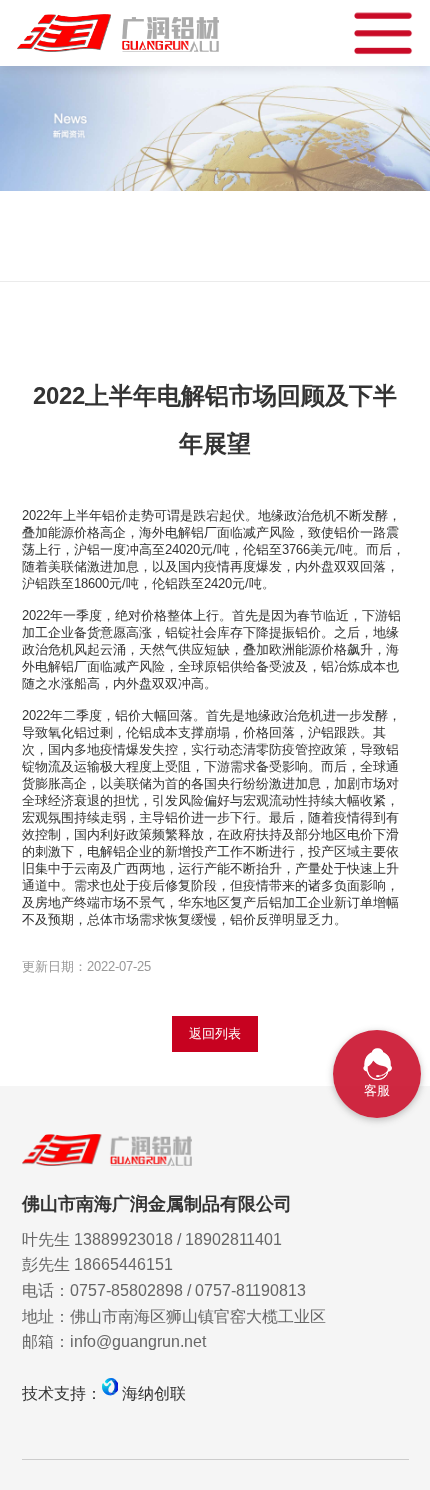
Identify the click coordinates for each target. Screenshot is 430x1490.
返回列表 (215, 1033)
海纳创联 (154, 1393)
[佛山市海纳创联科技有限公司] (110, 1393)
